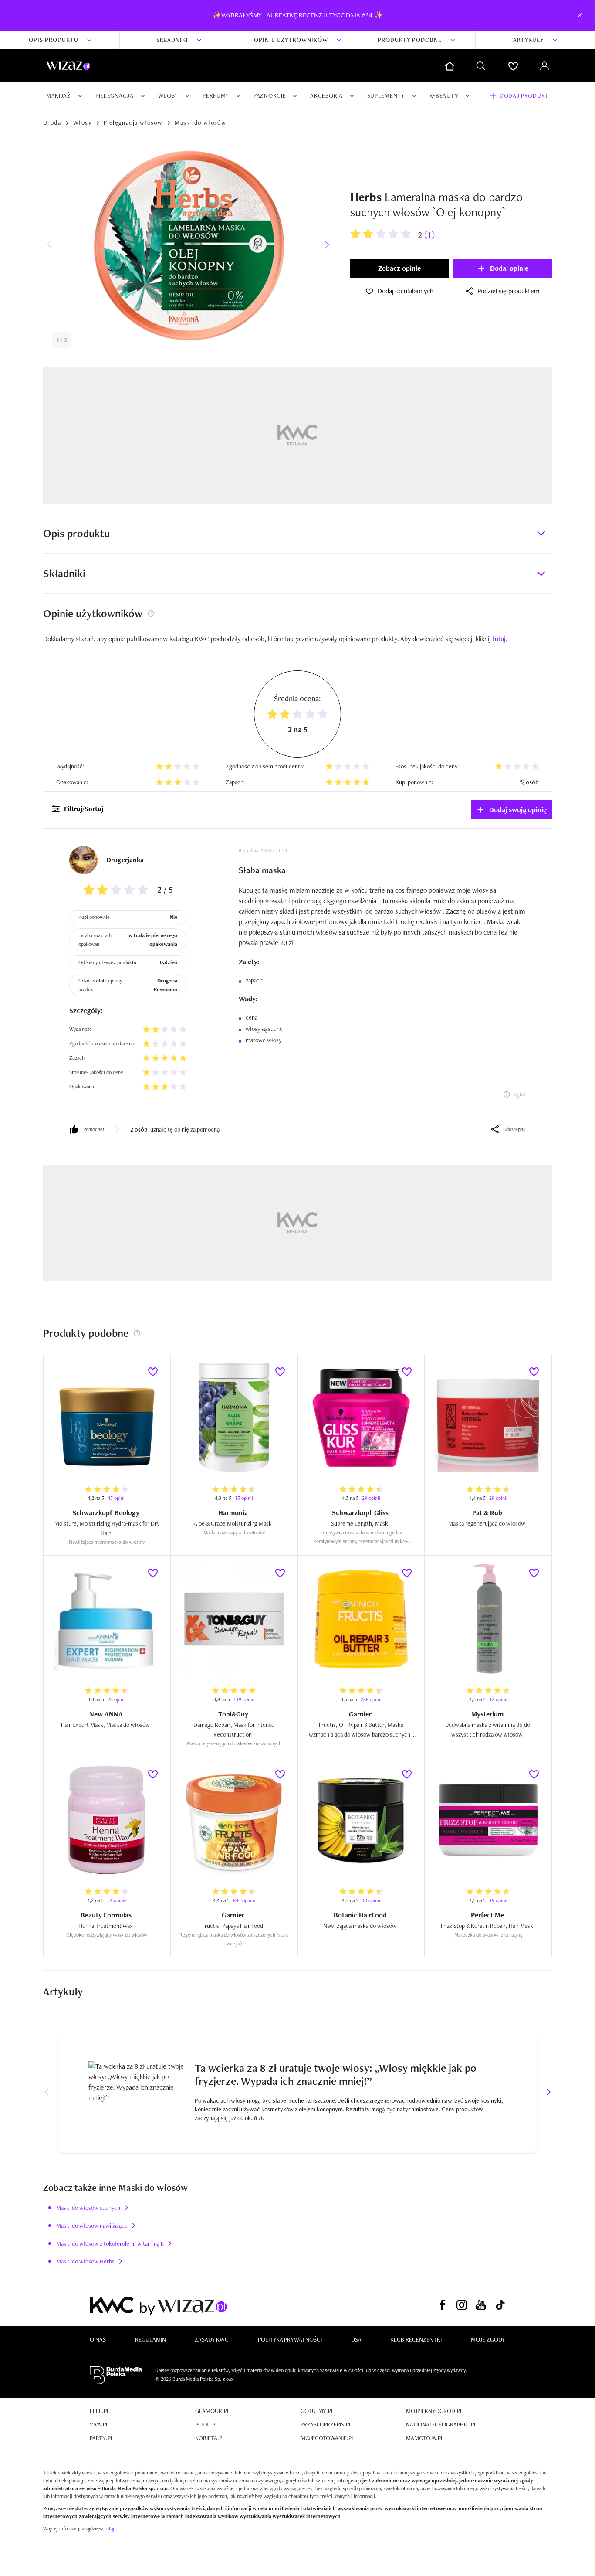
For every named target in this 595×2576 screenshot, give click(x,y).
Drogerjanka (125, 860)
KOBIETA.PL (210, 2438)
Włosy (168, 95)
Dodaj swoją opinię (518, 810)
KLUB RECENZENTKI (416, 2339)
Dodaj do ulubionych (406, 291)
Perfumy (216, 95)
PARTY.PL (102, 2438)
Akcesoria (326, 95)
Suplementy (386, 95)
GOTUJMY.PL (317, 2411)
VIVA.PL (99, 2424)
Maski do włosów (200, 122)
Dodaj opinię (509, 268)
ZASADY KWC (212, 2339)
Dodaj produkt (524, 95)
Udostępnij (514, 1129)
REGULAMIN (150, 2339)
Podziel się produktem (509, 291)
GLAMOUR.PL (213, 2411)
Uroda (52, 122)
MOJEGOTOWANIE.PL (328, 2438)
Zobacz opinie (399, 268)
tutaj (109, 2528)
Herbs (366, 197)
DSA (356, 2339)
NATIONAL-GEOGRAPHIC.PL (441, 2424)
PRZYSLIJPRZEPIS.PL (326, 2424)
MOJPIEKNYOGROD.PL (434, 2411)
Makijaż (59, 95)
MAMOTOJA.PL (425, 2438)
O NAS (98, 2339)
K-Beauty (444, 95)
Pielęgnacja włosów (133, 122)
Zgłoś (520, 1094)
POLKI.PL (207, 2424)
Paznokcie (270, 95)
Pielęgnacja (115, 95)
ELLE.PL (100, 2411)
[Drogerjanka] (83, 860)
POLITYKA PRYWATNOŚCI (290, 2339)
